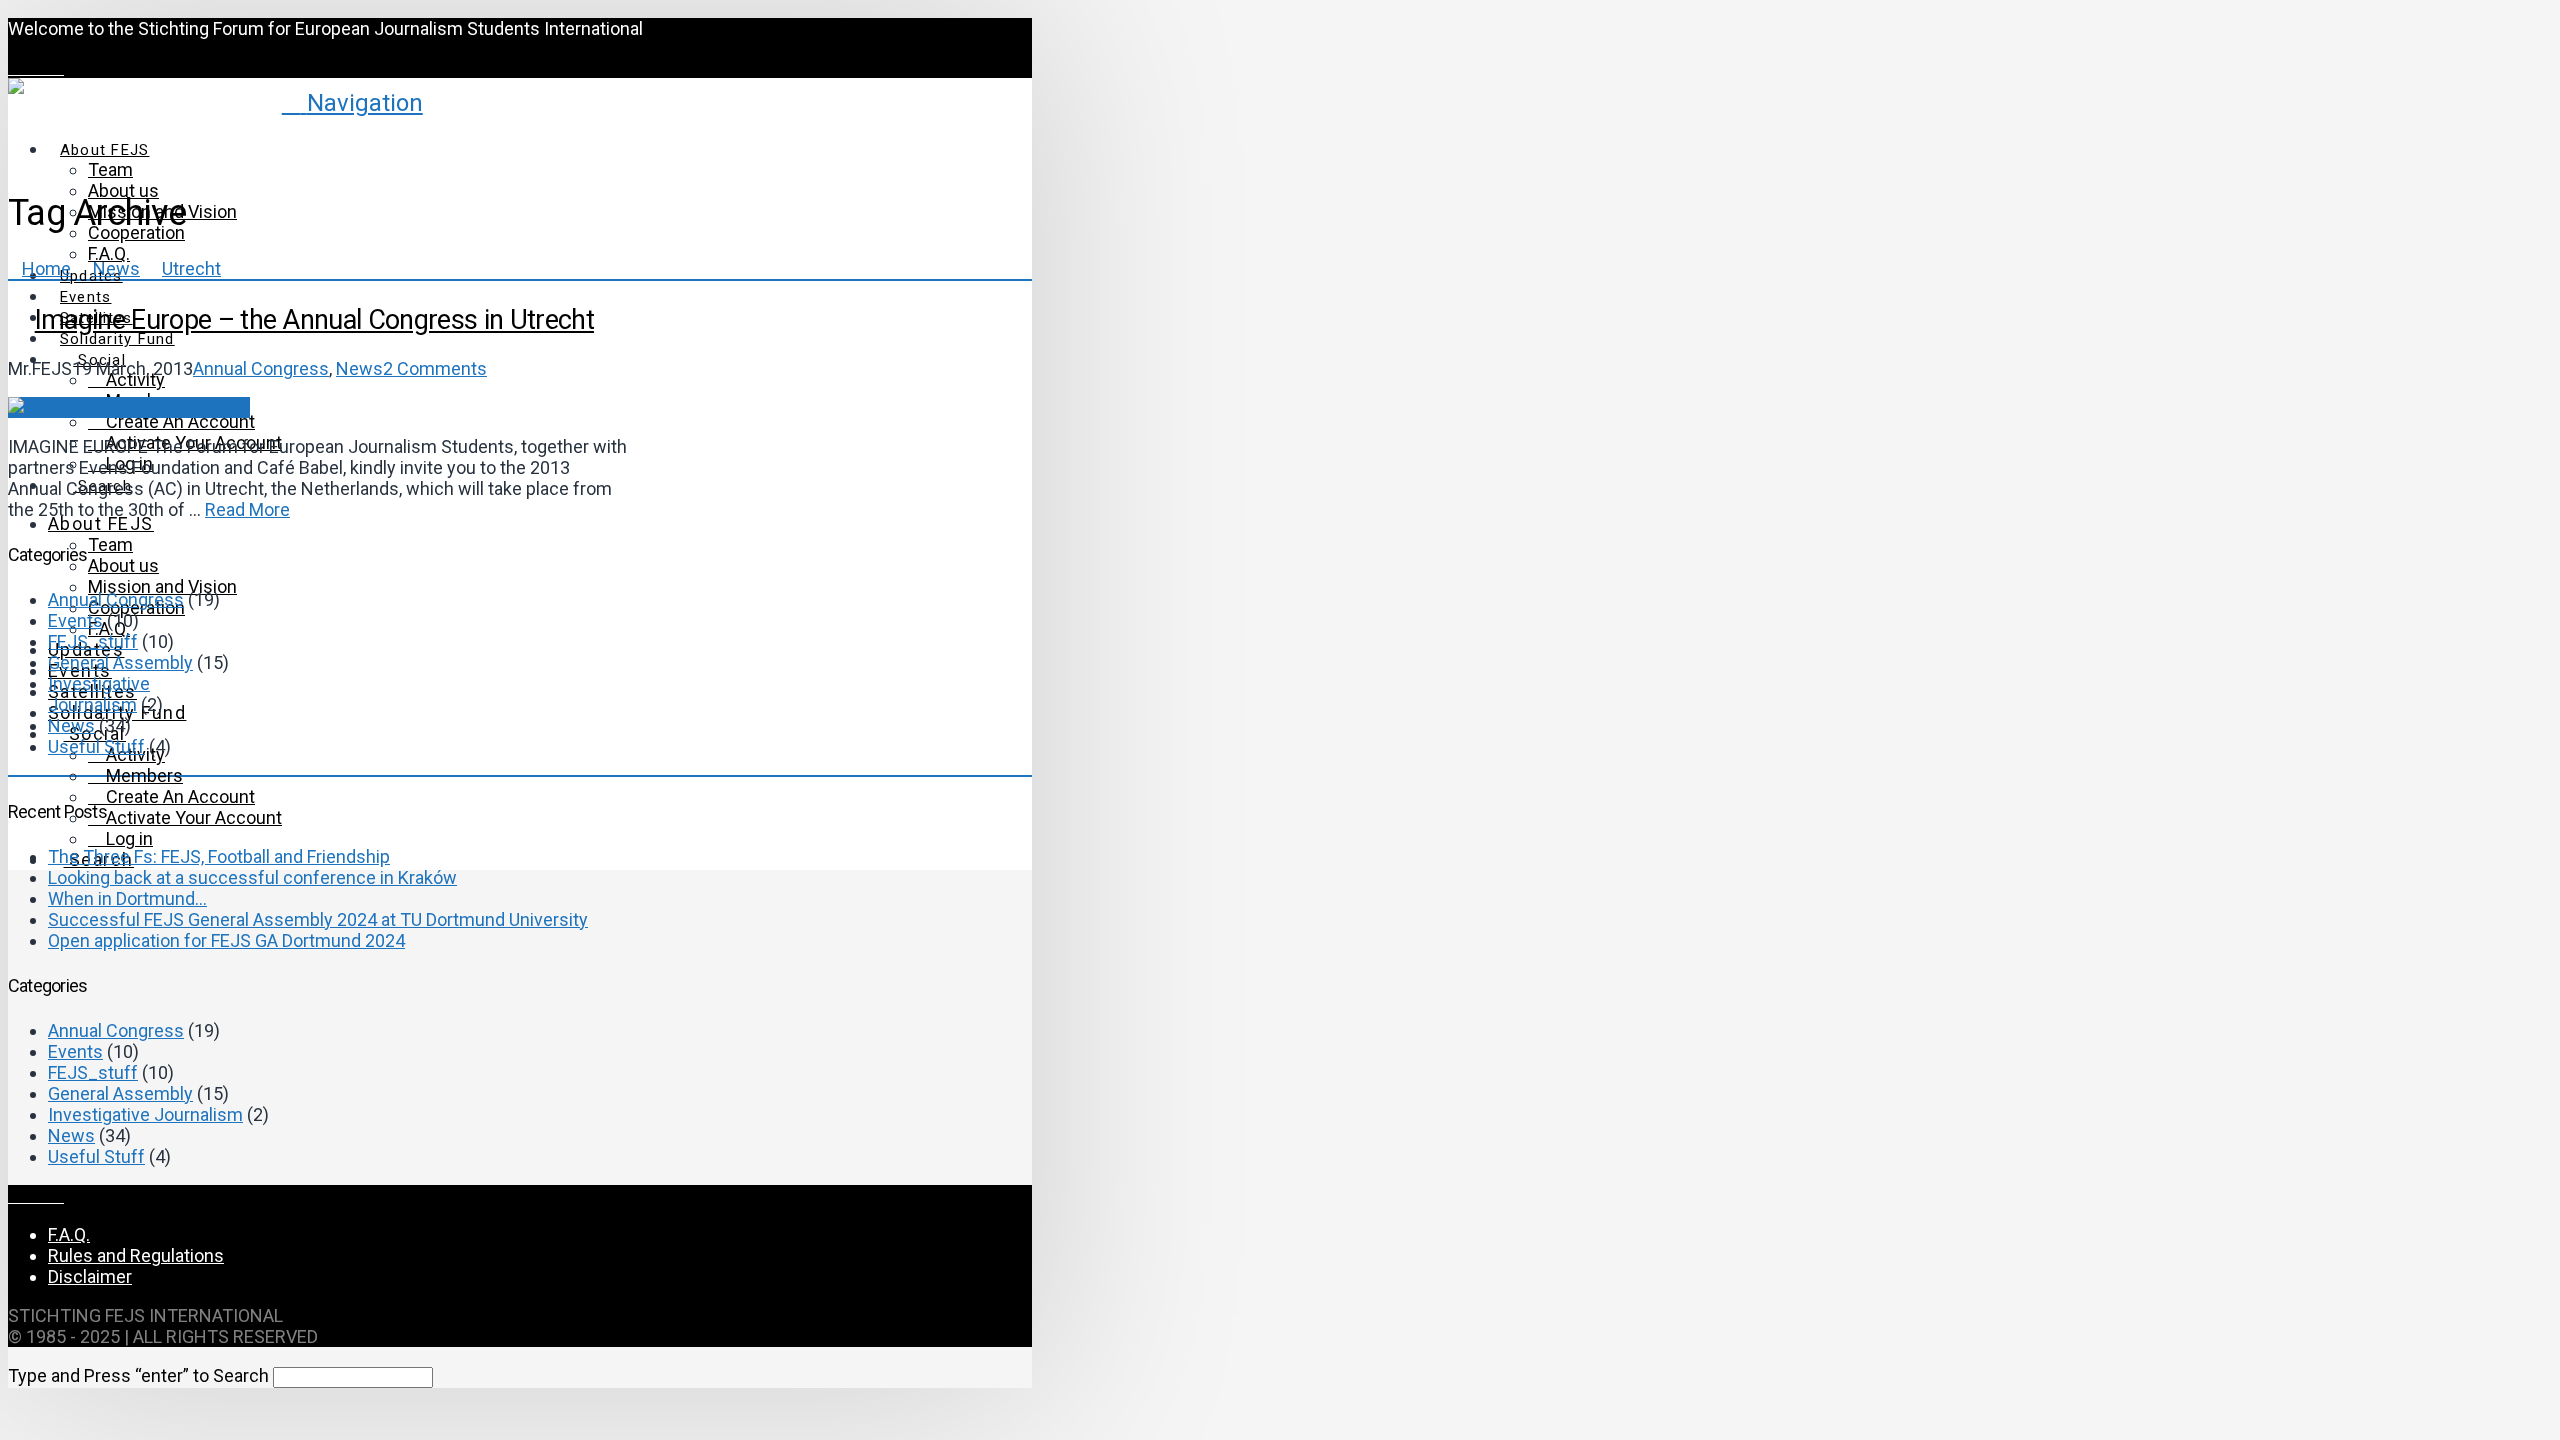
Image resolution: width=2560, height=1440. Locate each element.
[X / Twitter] (29, 67)
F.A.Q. (69, 1234)
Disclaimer (90, 1276)
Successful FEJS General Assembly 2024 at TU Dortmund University (318, 919)
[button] (352, 103)
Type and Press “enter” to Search (138, 1375)
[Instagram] (57, 67)
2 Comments (435, 368)
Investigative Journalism (99, 694)
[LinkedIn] (43, 67)
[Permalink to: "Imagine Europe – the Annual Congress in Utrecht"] (129, 407)
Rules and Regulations (136, 1255)
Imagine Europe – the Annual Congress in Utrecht (314, 320)
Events (75, 620)
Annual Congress (261, 368)
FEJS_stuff (93, 641)
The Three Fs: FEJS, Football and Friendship (219, 856)
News (359, 368)
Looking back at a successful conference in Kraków (252, 877)
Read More (247, 509)
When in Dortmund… (127, 898)
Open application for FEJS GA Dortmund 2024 (226, 940)
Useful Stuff (96, 746)
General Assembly (120, 662)
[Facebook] (15, 67)
